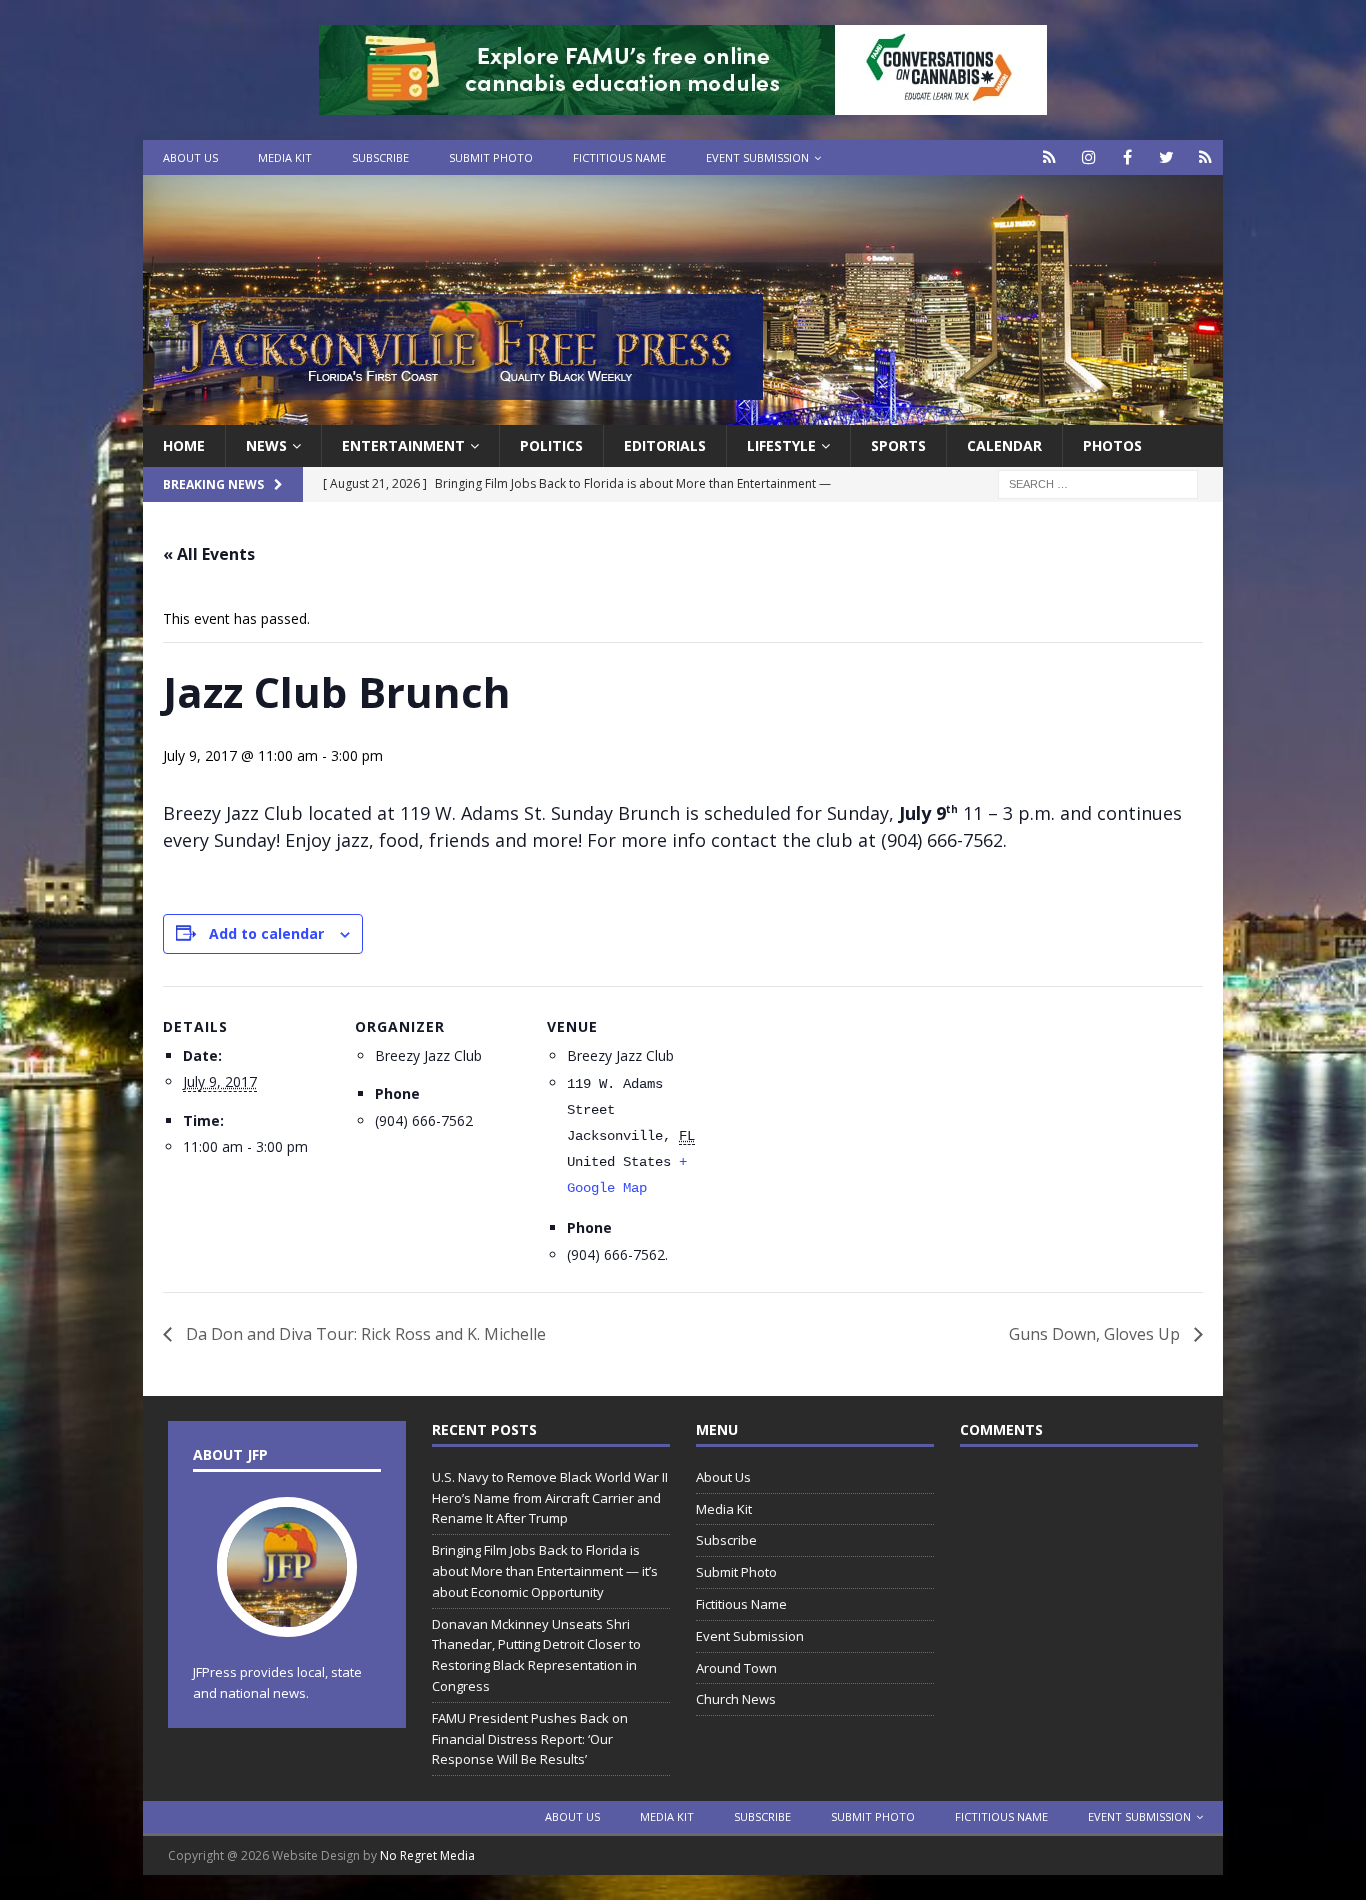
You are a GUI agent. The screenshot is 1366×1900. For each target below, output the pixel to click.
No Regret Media (427, 1855)
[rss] (1205, 157)
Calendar (1004, 445)
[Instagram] (1088, 157)
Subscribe (380, 157)
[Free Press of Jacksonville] (683, 413)
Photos (1112, 445)
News (266, 445)
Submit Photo (491, 157)
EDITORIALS (665, 445)
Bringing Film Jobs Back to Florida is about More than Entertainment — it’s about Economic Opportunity (545, 1571)
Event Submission (757, 157)
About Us (190, 157)
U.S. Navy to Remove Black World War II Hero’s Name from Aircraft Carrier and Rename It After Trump (550, 1498)
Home (184, 445)
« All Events (209, 554)
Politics (551, 445)
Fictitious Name (619, 157)
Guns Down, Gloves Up (1096, 1334)
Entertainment (403, 445)
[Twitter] (1166, 157)
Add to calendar (266, 933)
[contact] (1049, 157)
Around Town (736, 1668)
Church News (736, 1699)
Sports (898, 445)
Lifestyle (781, 445)
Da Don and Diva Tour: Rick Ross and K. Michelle (364, 1334)
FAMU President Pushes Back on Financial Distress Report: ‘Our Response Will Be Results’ (530, 1739)
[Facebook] (1127, 157)
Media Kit (285, 157)
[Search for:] (1098, 483)
